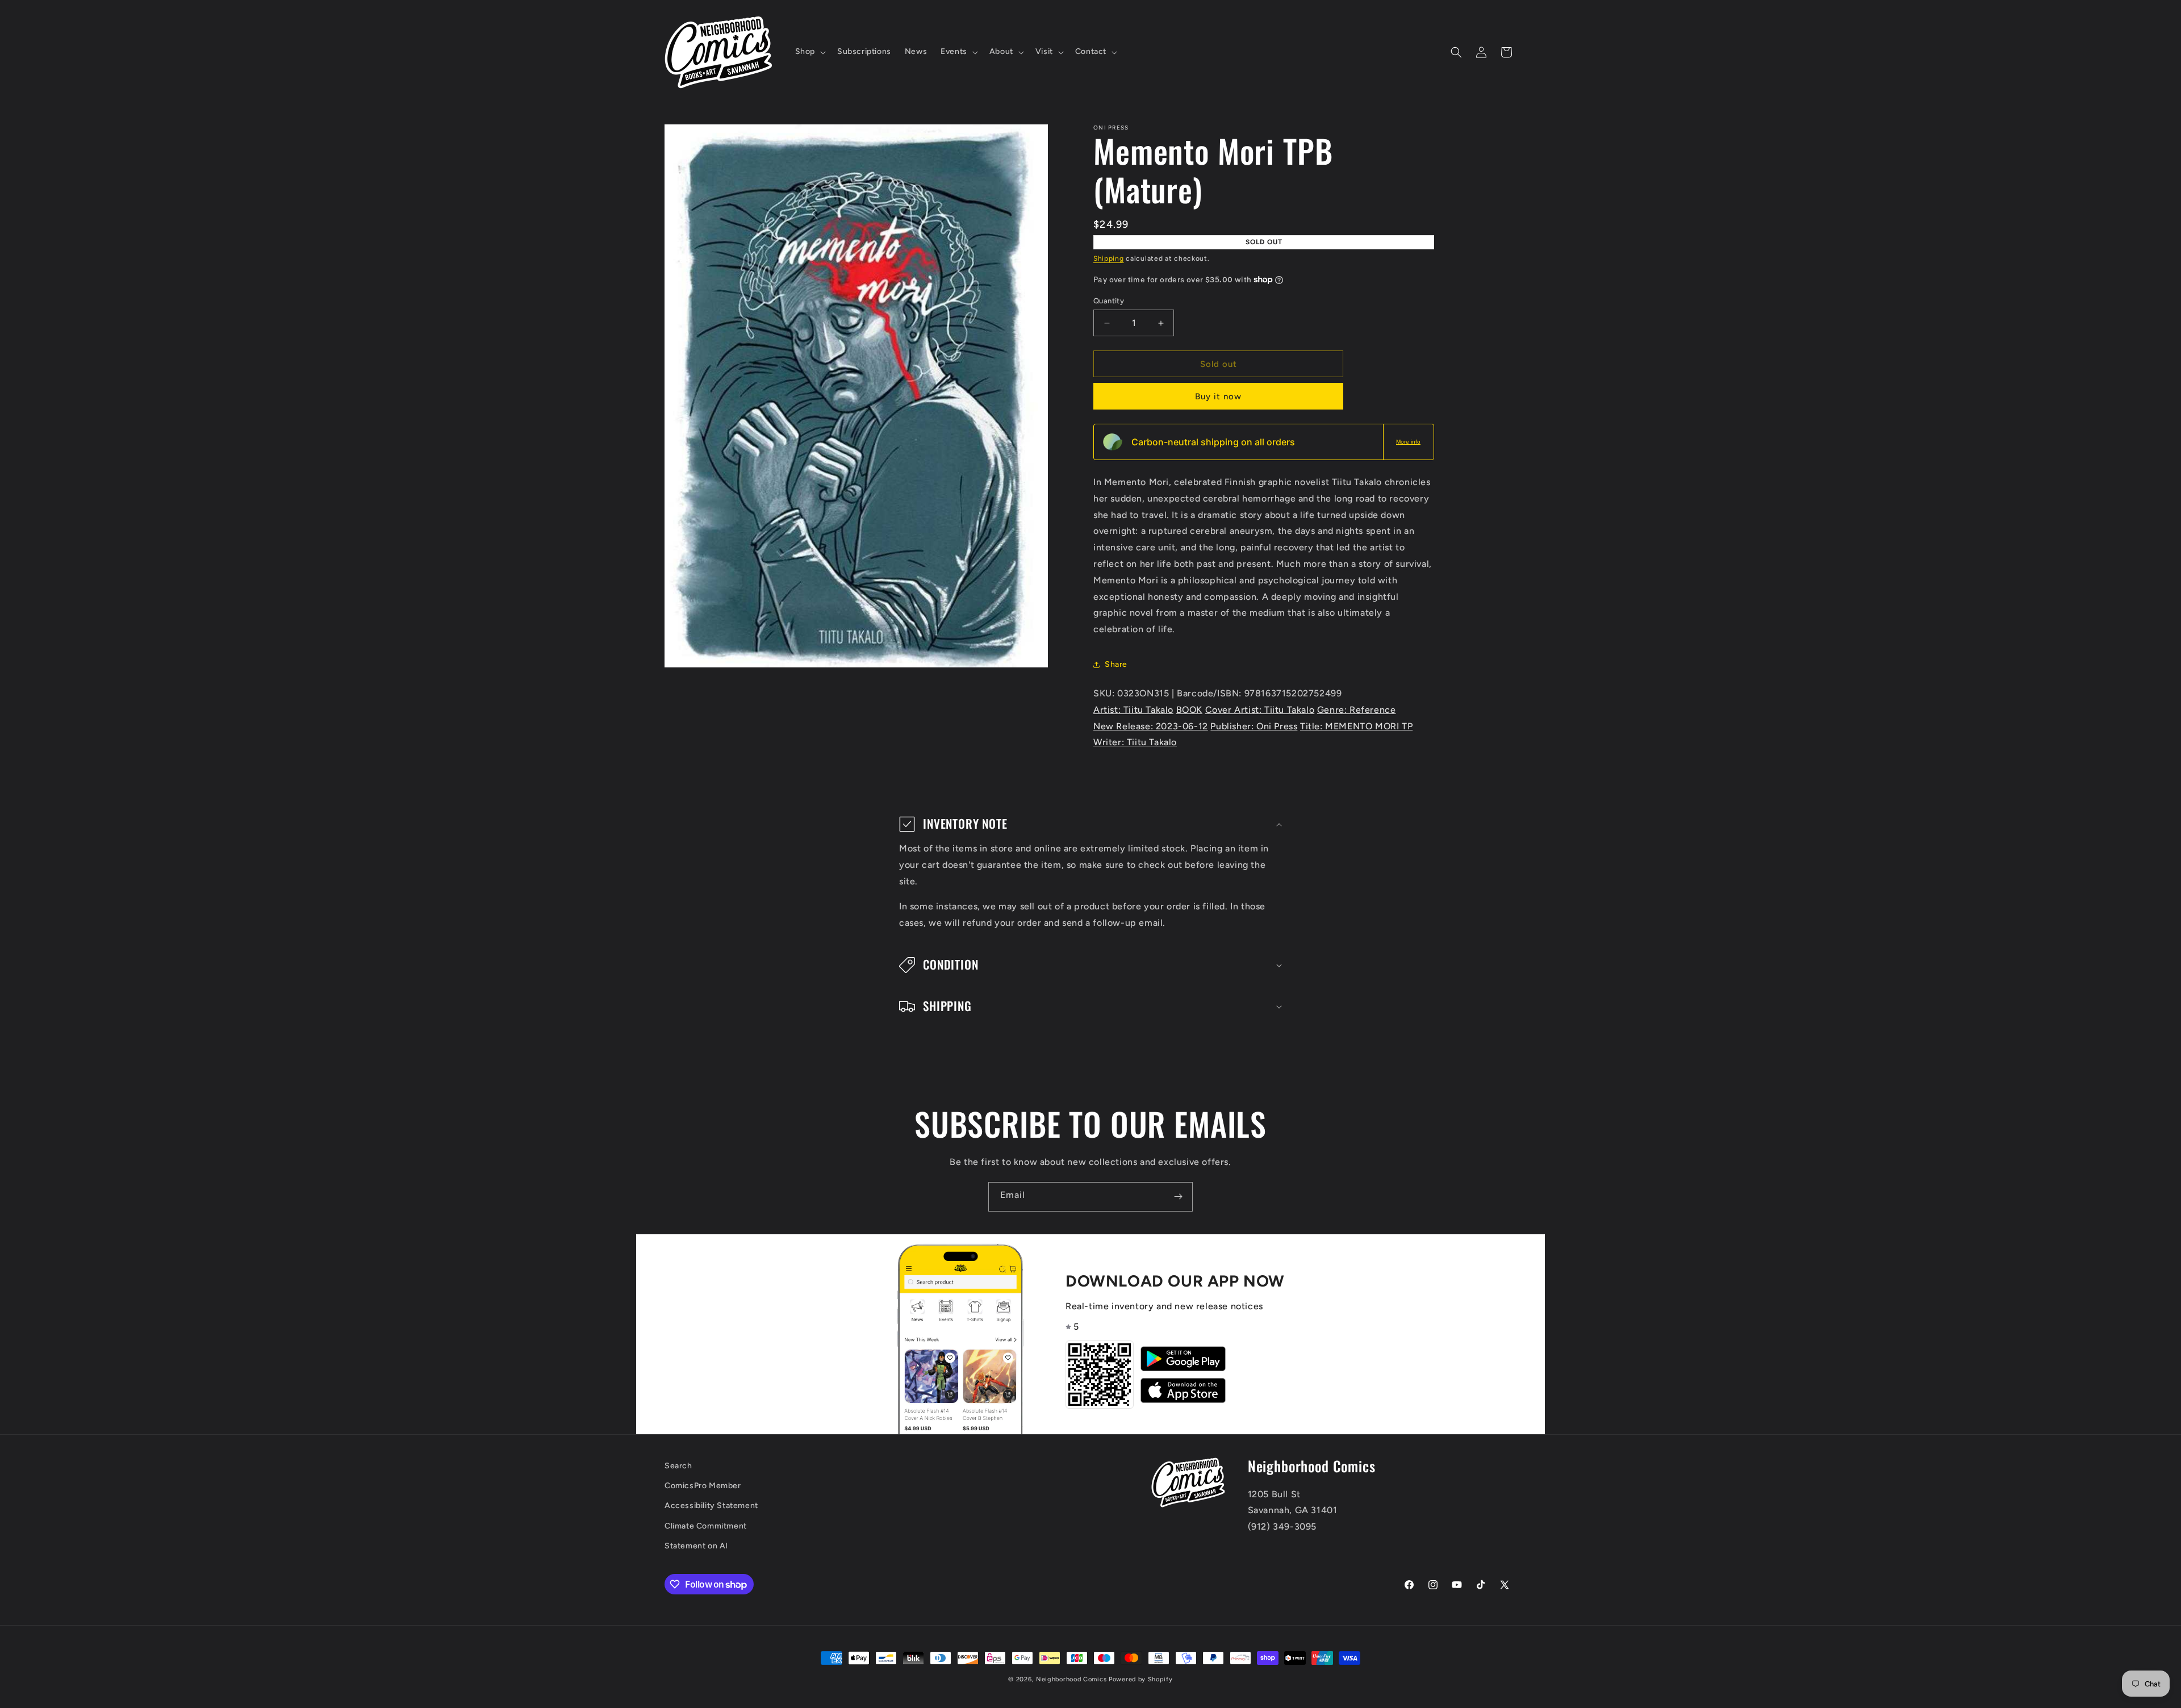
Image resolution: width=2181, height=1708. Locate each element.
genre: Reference (1357, 710)
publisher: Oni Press (1254, 726)
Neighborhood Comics (1071, 1679)
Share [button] (1116, 664)
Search (678, 1466)
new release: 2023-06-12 (1151, 726)
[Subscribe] (1178, 1197)
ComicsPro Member (703, 1486)
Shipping (1109, 258)
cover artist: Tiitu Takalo (1260, 710)
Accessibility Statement (711, 1506)
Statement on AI (696, 1546)
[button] (809, 52)
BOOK (1189, 710)
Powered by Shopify (1141, 1679)
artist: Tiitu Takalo (1133, 710)
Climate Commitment (706, 1526)
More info (1408, 442)
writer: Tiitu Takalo (1135, 742)
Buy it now (1218, 396)
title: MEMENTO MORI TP (1356, 726)
